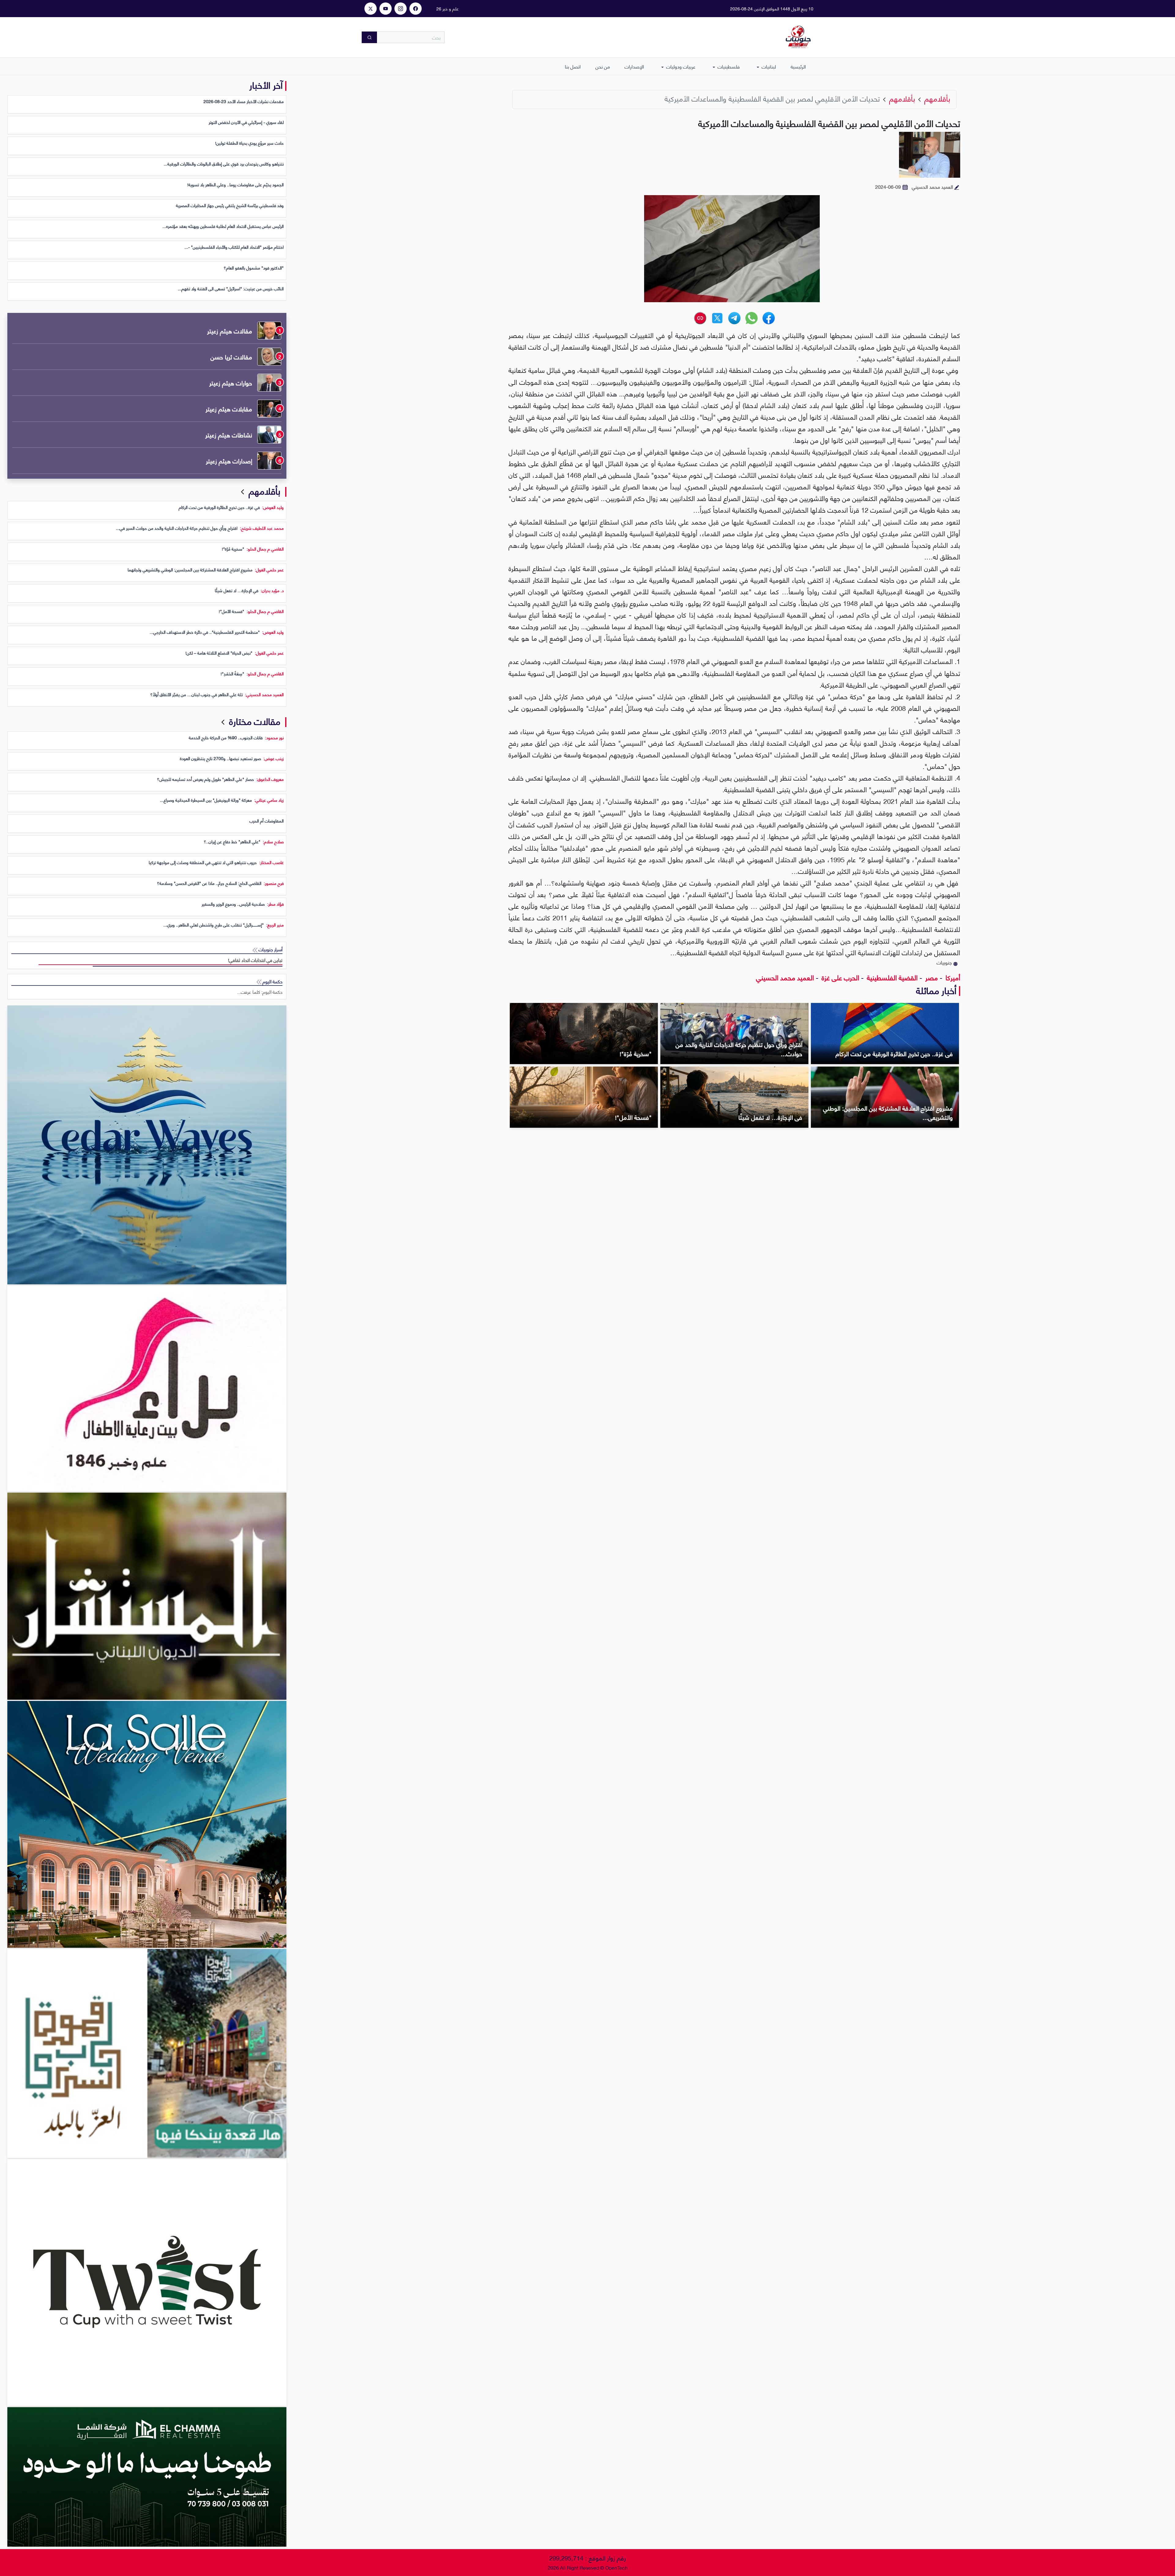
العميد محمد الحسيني (785, 977)
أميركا (952, 977)
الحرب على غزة (839, 977)
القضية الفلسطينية (891, 977)
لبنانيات (768, 66)
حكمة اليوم (272, 981)
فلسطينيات (728, 66)
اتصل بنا (573, 66)
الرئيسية (798, 66)
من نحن (603, 66)
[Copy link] (700, 318)
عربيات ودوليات (680, 66)
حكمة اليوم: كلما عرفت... (260, 992)
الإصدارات (634, 66)
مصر (931, 977)
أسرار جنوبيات (270, 949)
